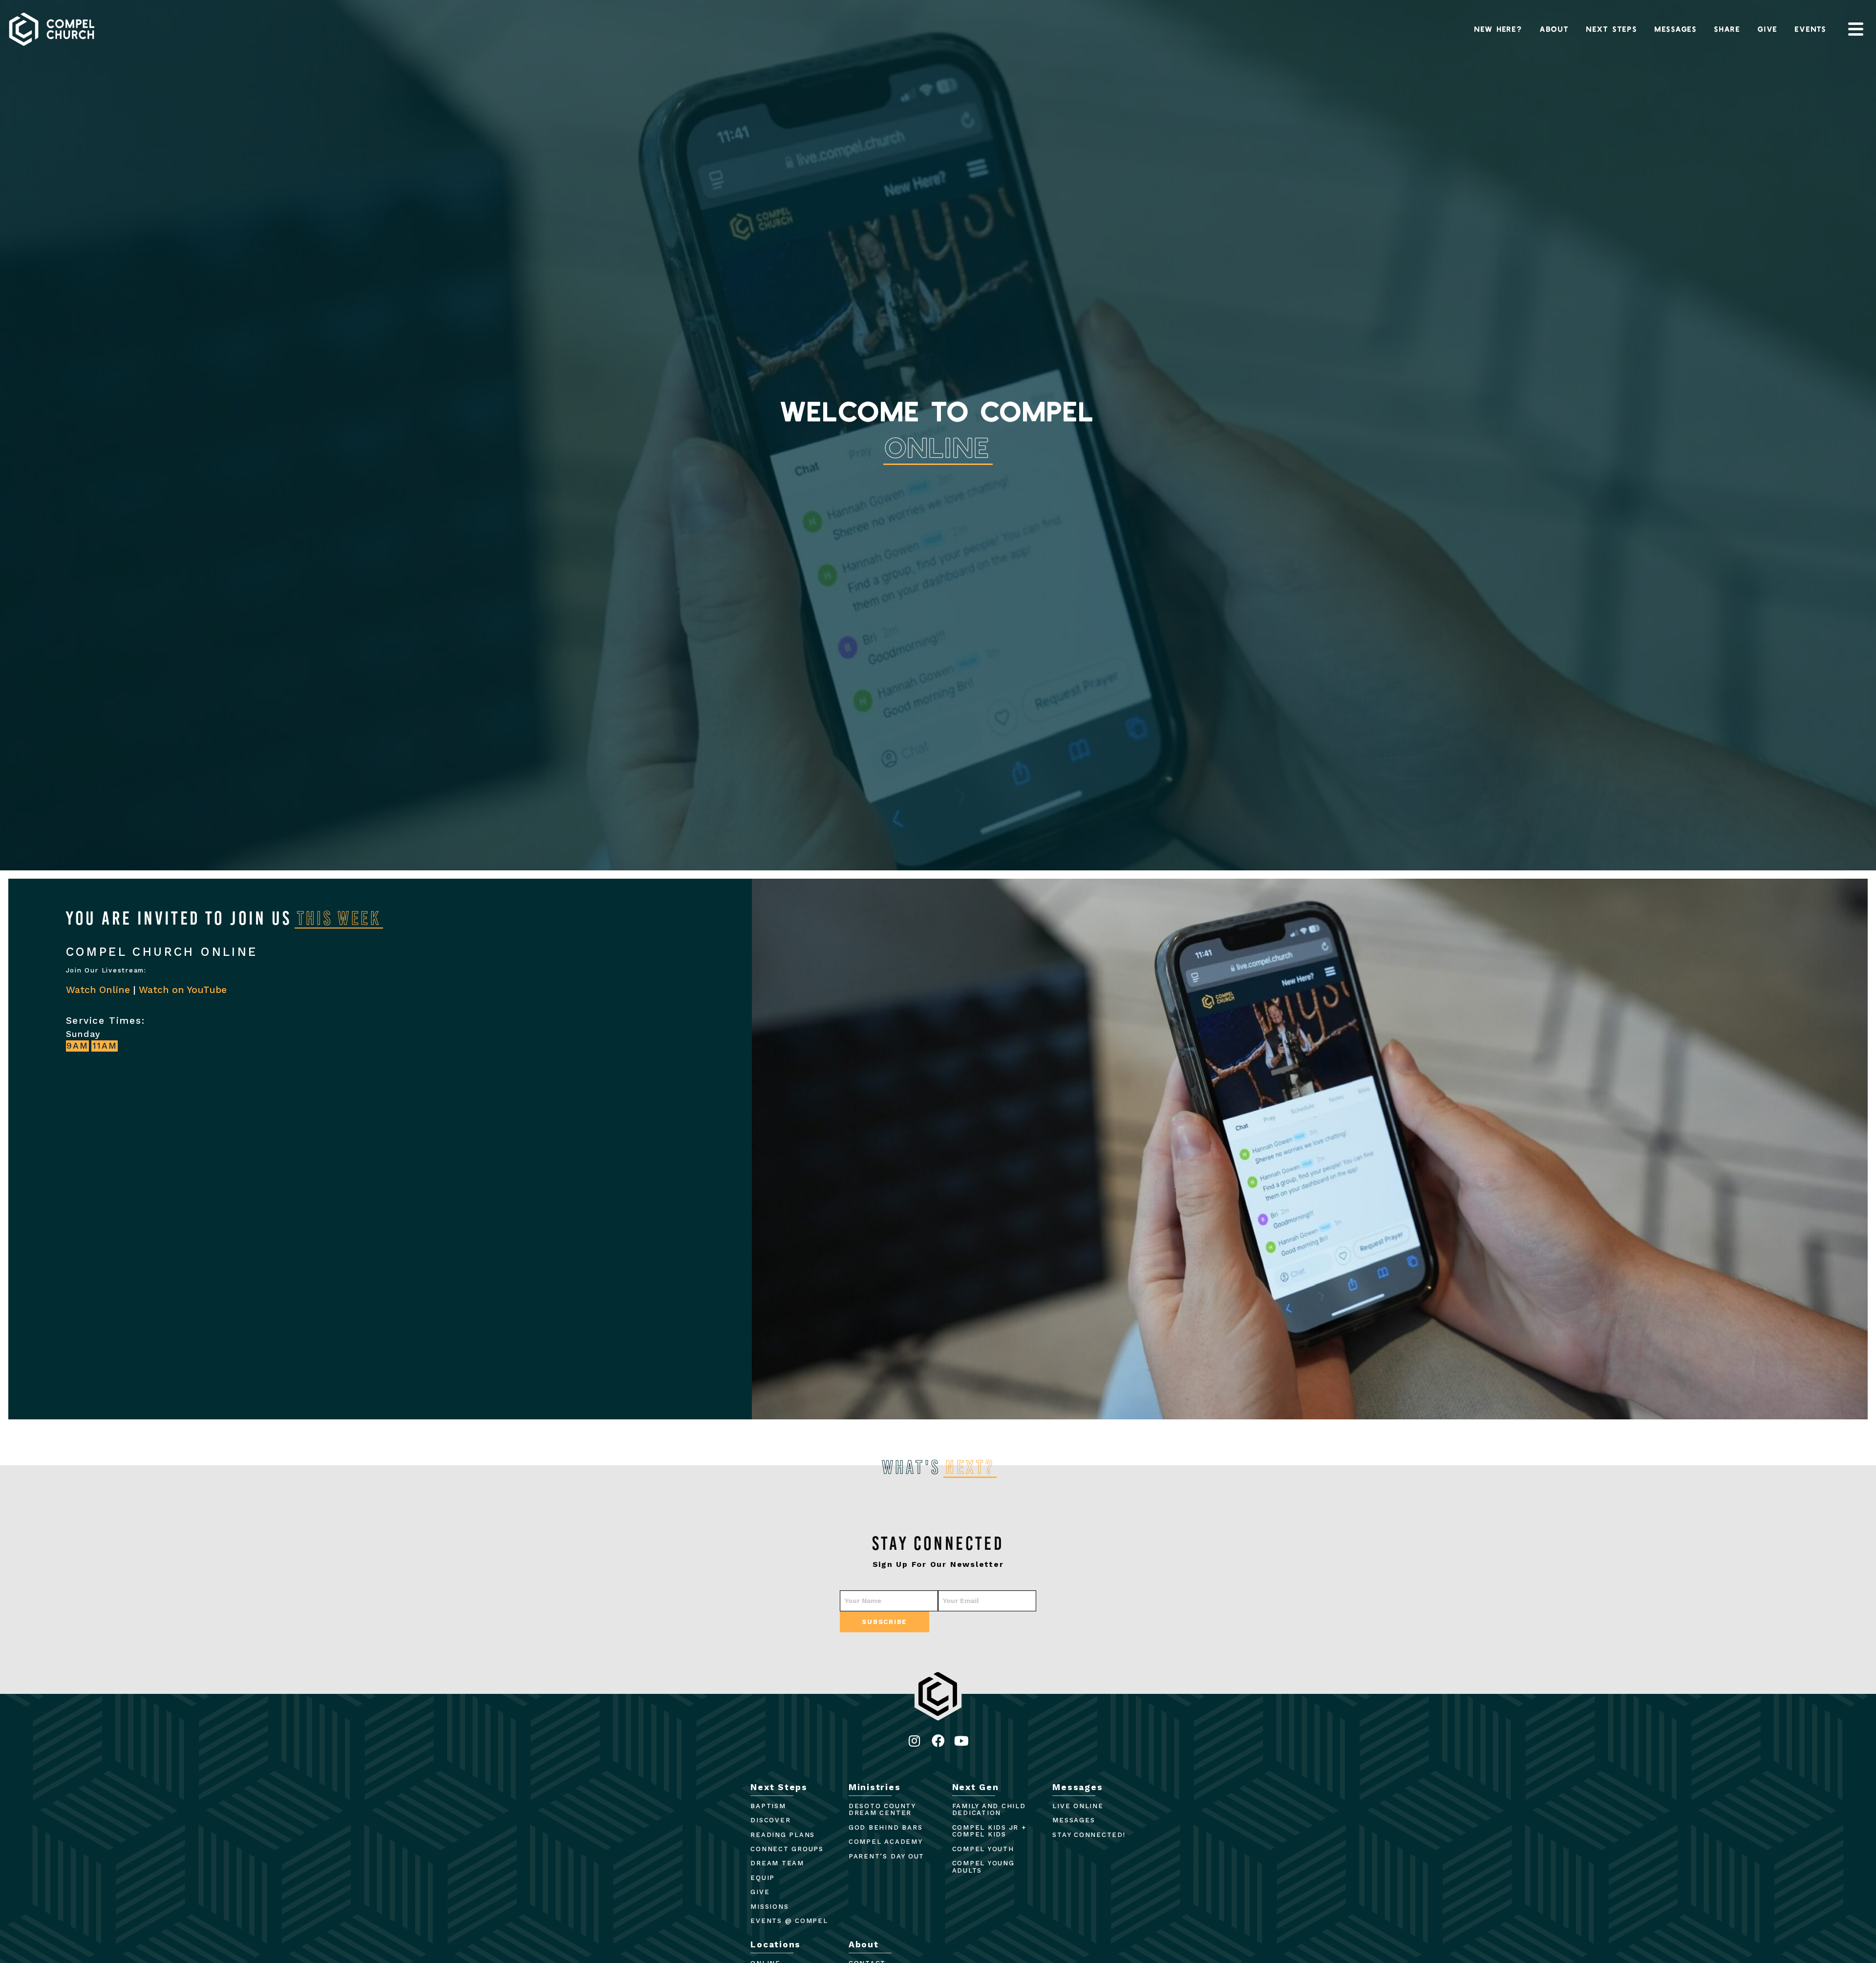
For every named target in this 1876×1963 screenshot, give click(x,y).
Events (1811, 29)
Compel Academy (886, 1842)
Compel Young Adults (983, 1867)
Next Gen (976, 1787)
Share (1727, 29)
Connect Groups (787, 1849)
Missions (769, 1907)
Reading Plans (783, 1835)
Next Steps (1612, 29)
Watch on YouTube (183, 990)
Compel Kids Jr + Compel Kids (989, 1831)
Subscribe (885, 1622)
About (1555, 29)
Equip (763, 1878)
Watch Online (98, 990)
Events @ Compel (789, 1921)
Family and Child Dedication (989, 1810)
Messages (1676, 29)
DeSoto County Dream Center (882, 1810)
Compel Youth (983, 1849)
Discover (770, 1820)
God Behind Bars (885, 1827)
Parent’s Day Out (886, 1856)
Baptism (768, 1806)
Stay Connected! (1089, 1835)
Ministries (875, 1787)
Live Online (1078, 1806)
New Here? (1499, 29)
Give (1768, 29)
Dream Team (777, 1863)
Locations (776, 1944)
